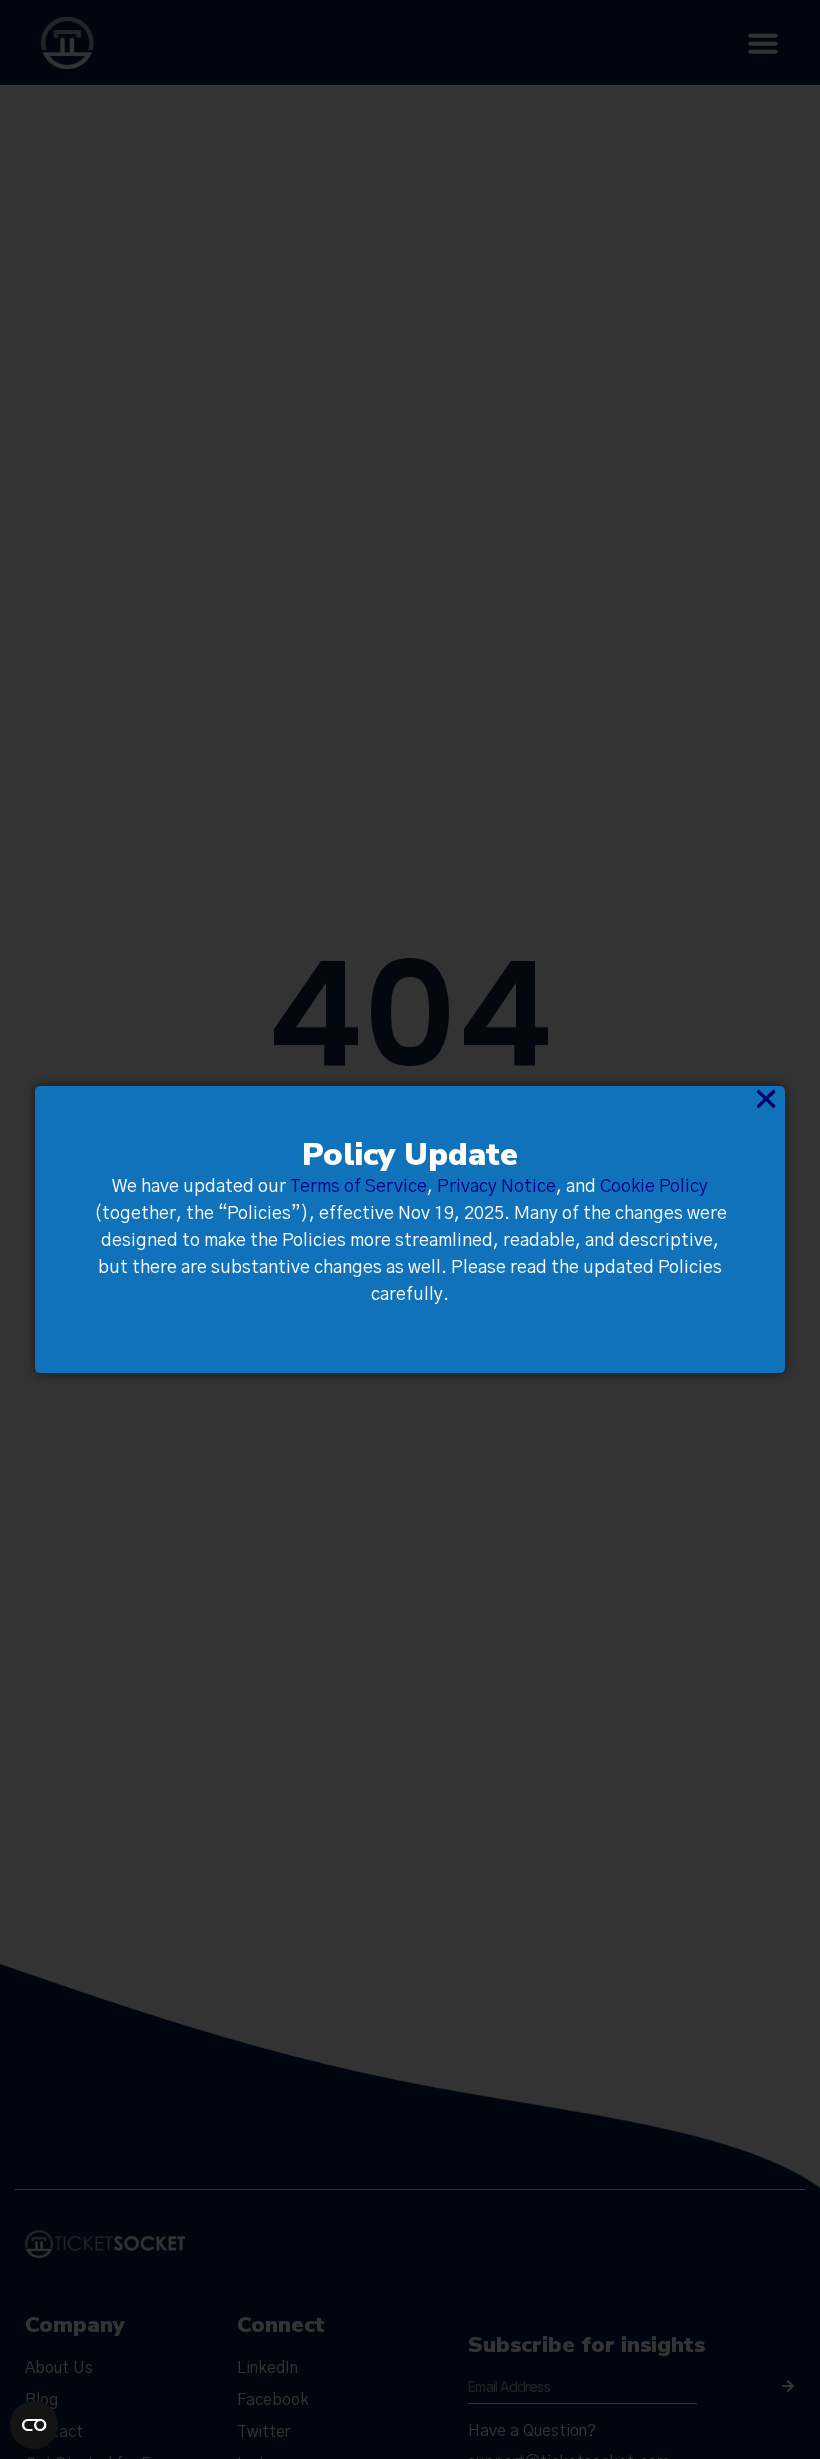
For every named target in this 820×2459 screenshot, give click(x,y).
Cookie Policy (654, 1187)
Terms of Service (358, 1187)
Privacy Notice (496, 1187)
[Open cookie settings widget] (34, 2425)
